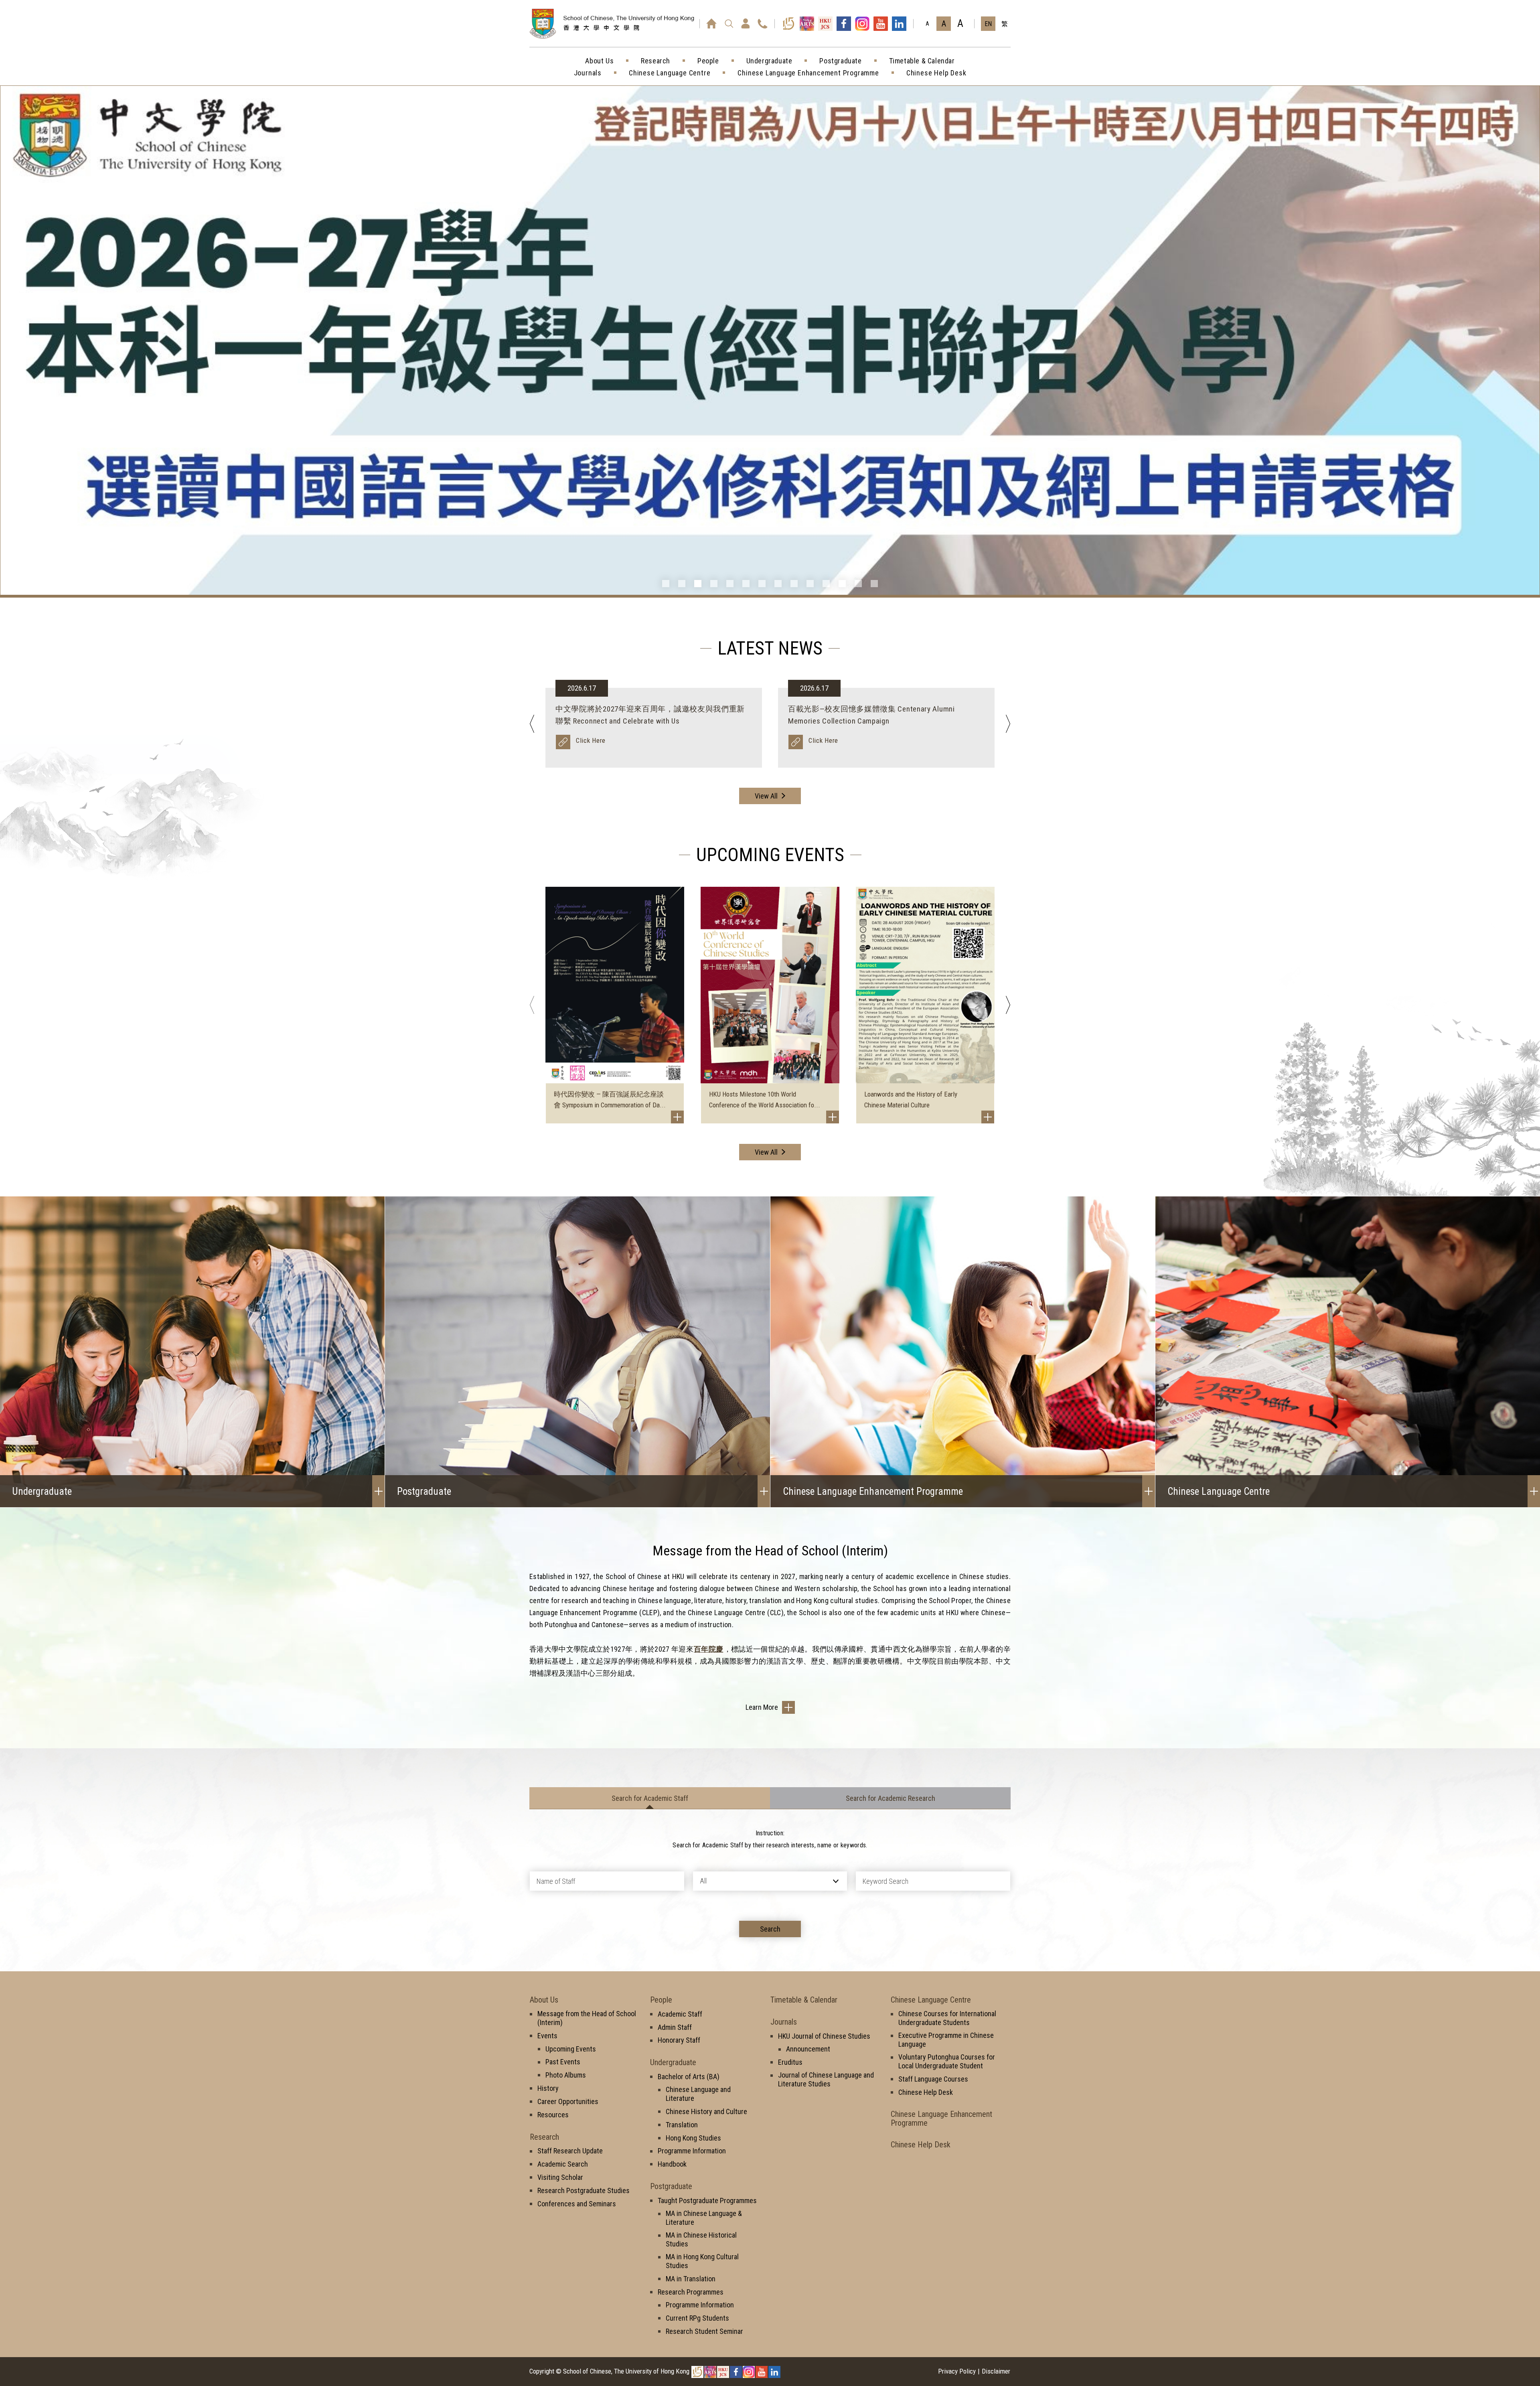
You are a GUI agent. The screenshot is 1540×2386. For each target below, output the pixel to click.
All (703, 1881)
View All (766, 796)
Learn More (762, 1707)
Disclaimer (996, 2371)
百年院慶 (708, 1649)
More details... (830, 740)
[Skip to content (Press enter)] (628, 32)
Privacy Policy (957, 2371)
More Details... (598, 740)
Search (770, 1929)
